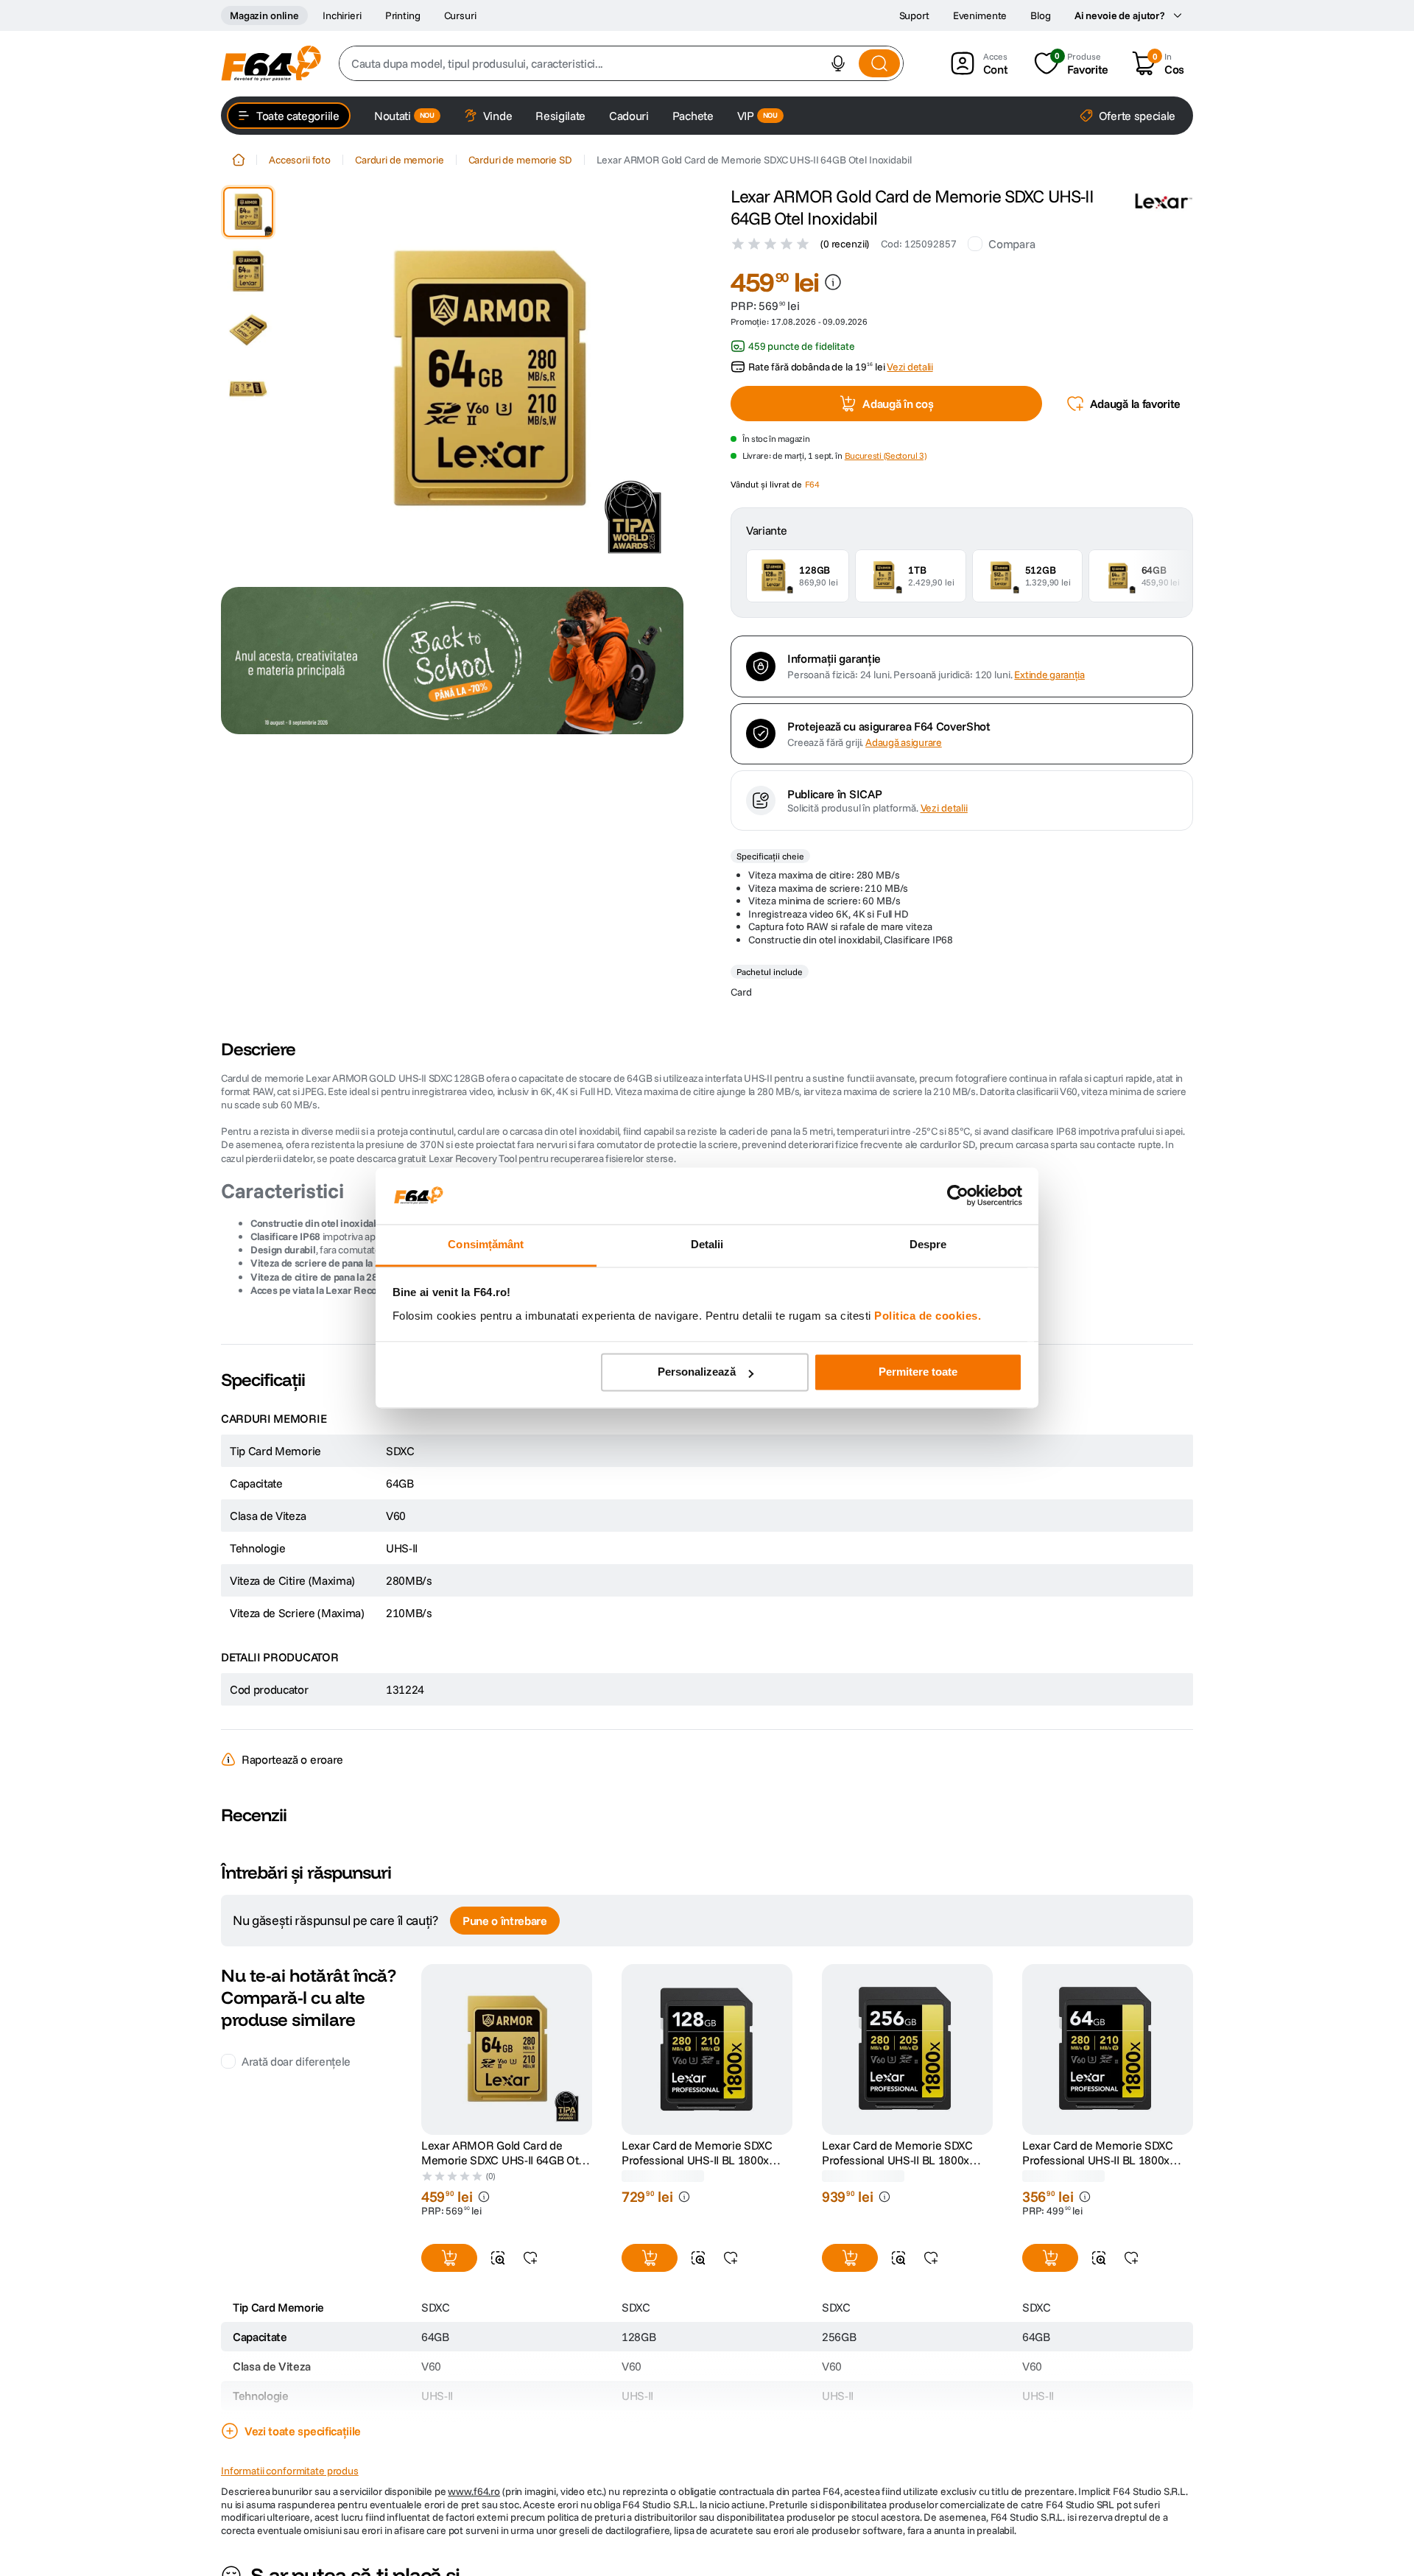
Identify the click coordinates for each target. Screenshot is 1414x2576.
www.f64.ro (474, 2491)
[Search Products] (879, 63)
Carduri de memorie (399, 160)
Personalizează (697, 1372)
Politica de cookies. (928, 1316)
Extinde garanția (1049, 675)
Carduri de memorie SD (520, 160)
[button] (838, 63)
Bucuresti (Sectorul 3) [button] (886, 455)
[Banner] (452, 661)
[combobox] (621, 63)
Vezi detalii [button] (910, 367)
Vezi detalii (944, 808)
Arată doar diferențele (296, 2061)
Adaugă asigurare (904, 743)
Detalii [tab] (707, 1244)
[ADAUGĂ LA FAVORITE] (530, 2258)
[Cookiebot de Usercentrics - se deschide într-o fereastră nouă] (958, 1196)
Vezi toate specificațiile (303, 2431)
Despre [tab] (928, 1244)
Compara (1012, 244)
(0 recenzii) (845, 244)
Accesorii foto (300, 160)
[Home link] (239, 160)
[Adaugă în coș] (449, 2258)
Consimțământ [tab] (486, 1244)
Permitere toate (918, 1372)
